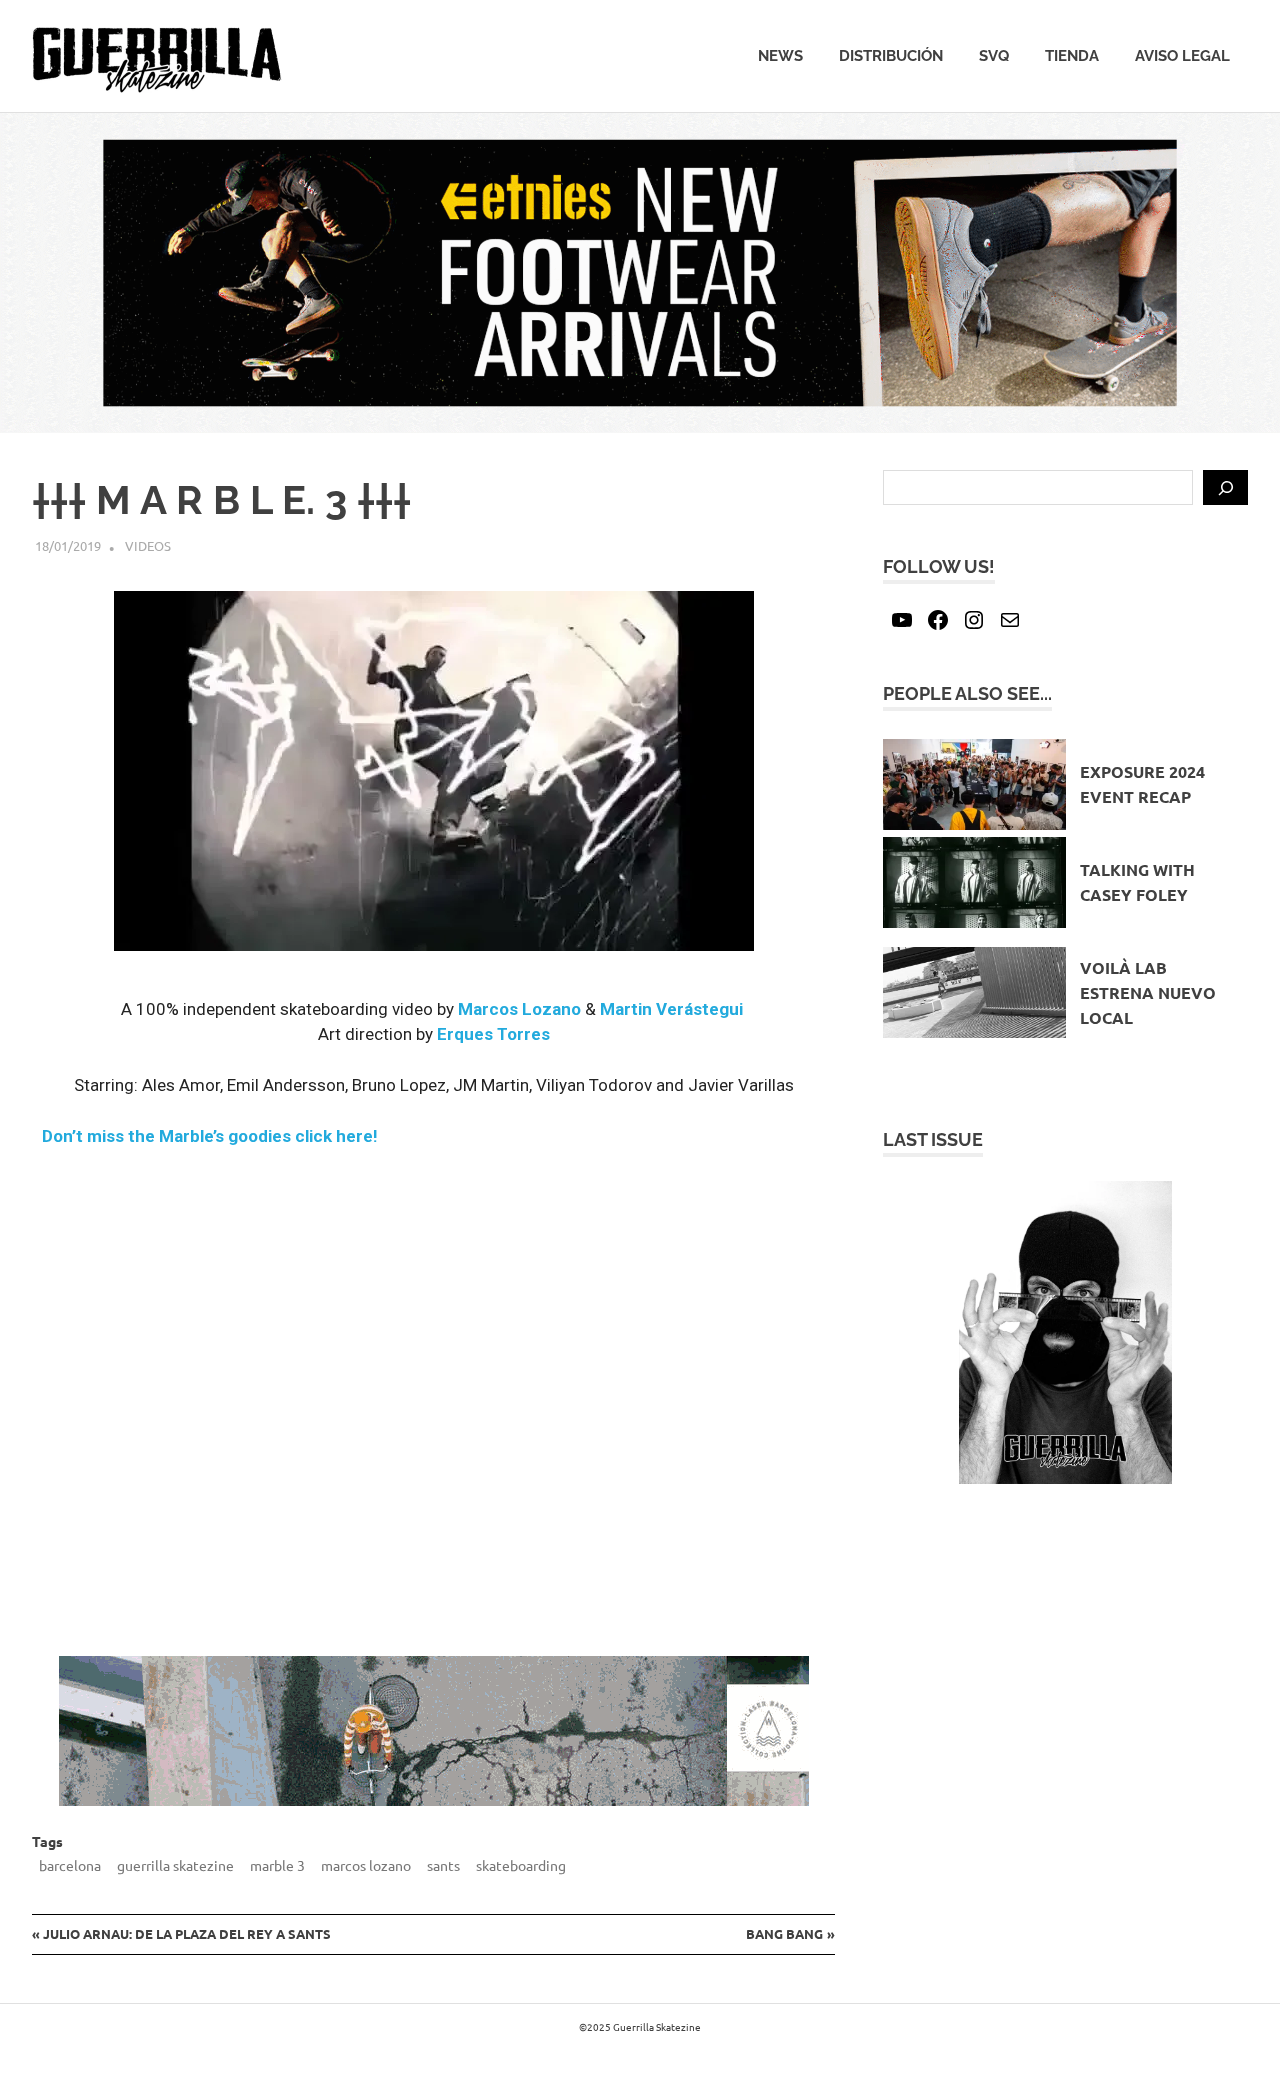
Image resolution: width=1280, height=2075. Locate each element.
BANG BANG (784, 1933)
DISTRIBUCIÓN (891, 56)
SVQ (994, 56)
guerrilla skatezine (175, 1865)
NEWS (780, 56)
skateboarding (521, 1865)
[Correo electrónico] (1010, 620)
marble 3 (277, 1865)
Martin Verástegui (671, 1009)
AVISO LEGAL (1182, 56)
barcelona (70, 1865)
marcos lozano (366, 1865)
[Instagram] (974, 620)
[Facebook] (938, 620)
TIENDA (1072, 56)
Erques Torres (493, 1034)
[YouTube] (902, 620)
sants (443, 1865)
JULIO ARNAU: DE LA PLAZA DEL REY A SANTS (186, 1933)
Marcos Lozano (519, 1009)
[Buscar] (1225, 488)
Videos (148, 545)
